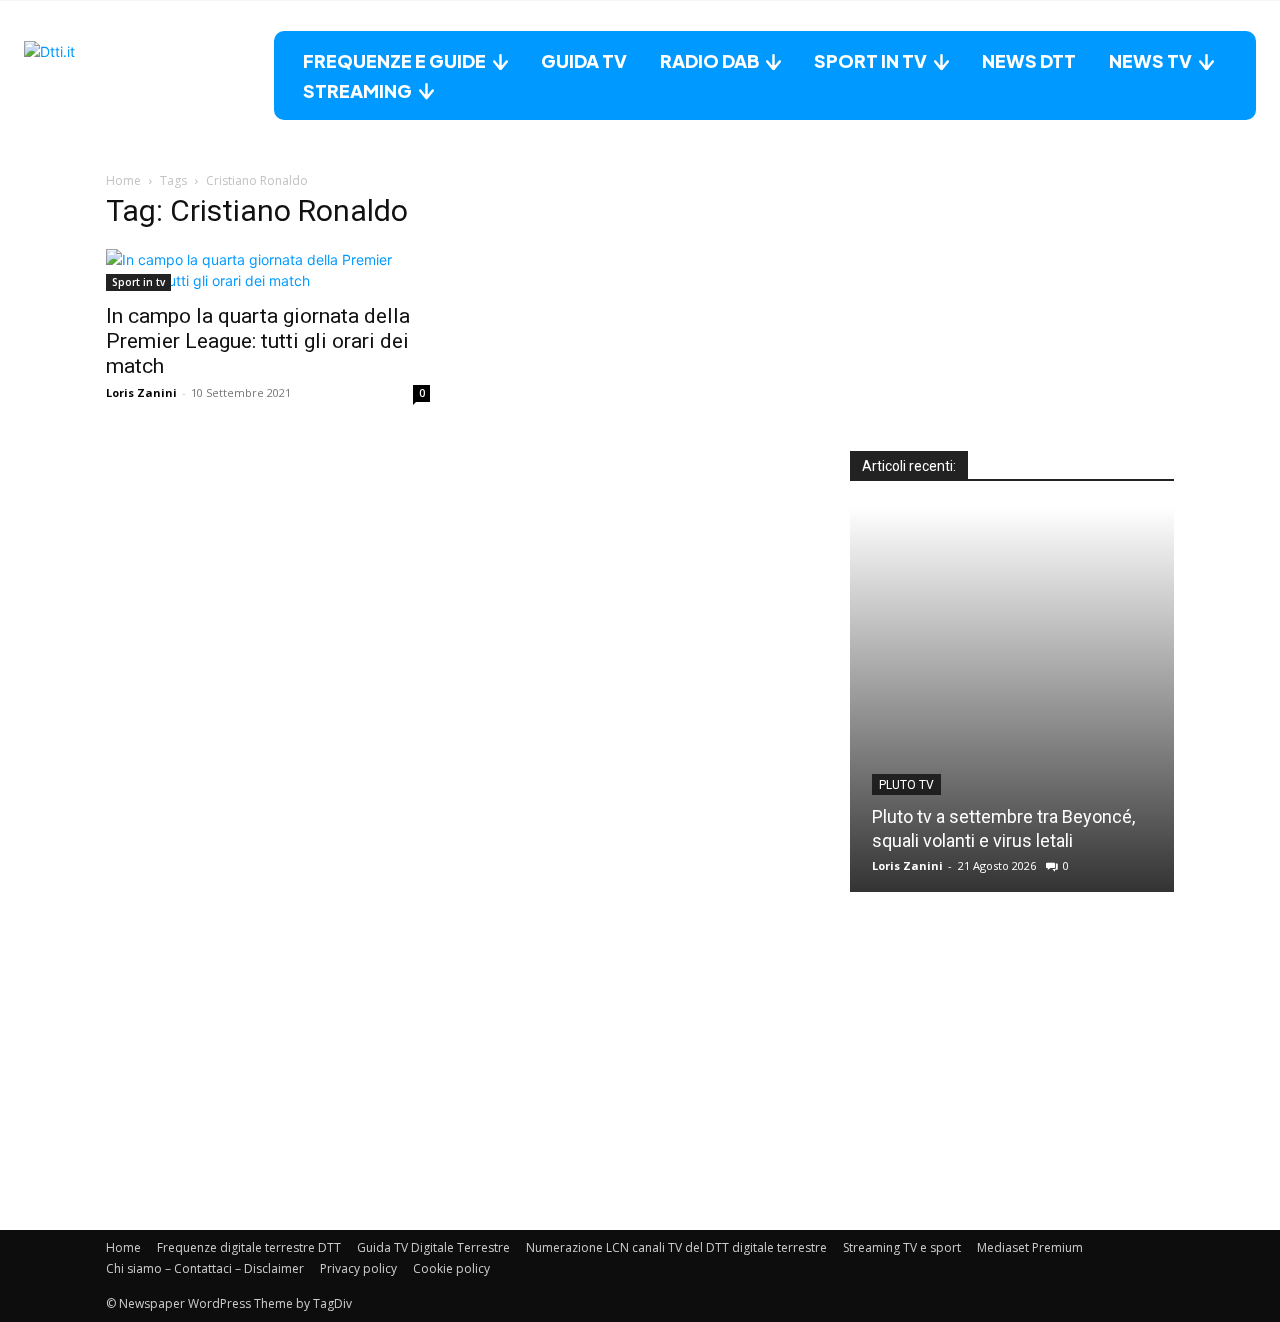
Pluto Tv (906, 785)
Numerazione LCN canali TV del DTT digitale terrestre (676, 1247)
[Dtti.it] (149, 75)
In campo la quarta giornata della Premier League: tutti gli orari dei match (258, 341)
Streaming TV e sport (902, 1247)
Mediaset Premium (1030, 1247)
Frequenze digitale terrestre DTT (249, 1247)
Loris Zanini (141, 392)
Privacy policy (358, 1268)
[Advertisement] (1012, 326)
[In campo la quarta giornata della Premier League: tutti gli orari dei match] (268, 270)
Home (123, 180)
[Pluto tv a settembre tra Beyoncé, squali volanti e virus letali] (1012, 699)
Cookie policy (451, 1268)
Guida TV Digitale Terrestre (433, 1247)
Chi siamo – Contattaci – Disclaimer (205, 1268)
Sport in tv (138, 282)
